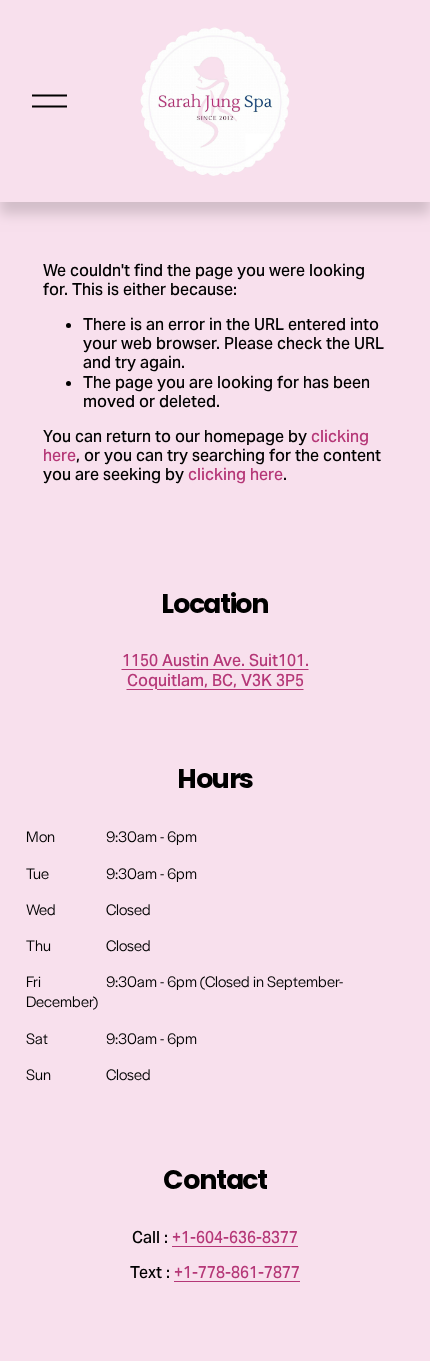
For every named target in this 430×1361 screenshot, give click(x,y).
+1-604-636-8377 (235, 1237)
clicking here (235, 474)
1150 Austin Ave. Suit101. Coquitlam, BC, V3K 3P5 (215, 670)
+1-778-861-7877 (237, 1272)
